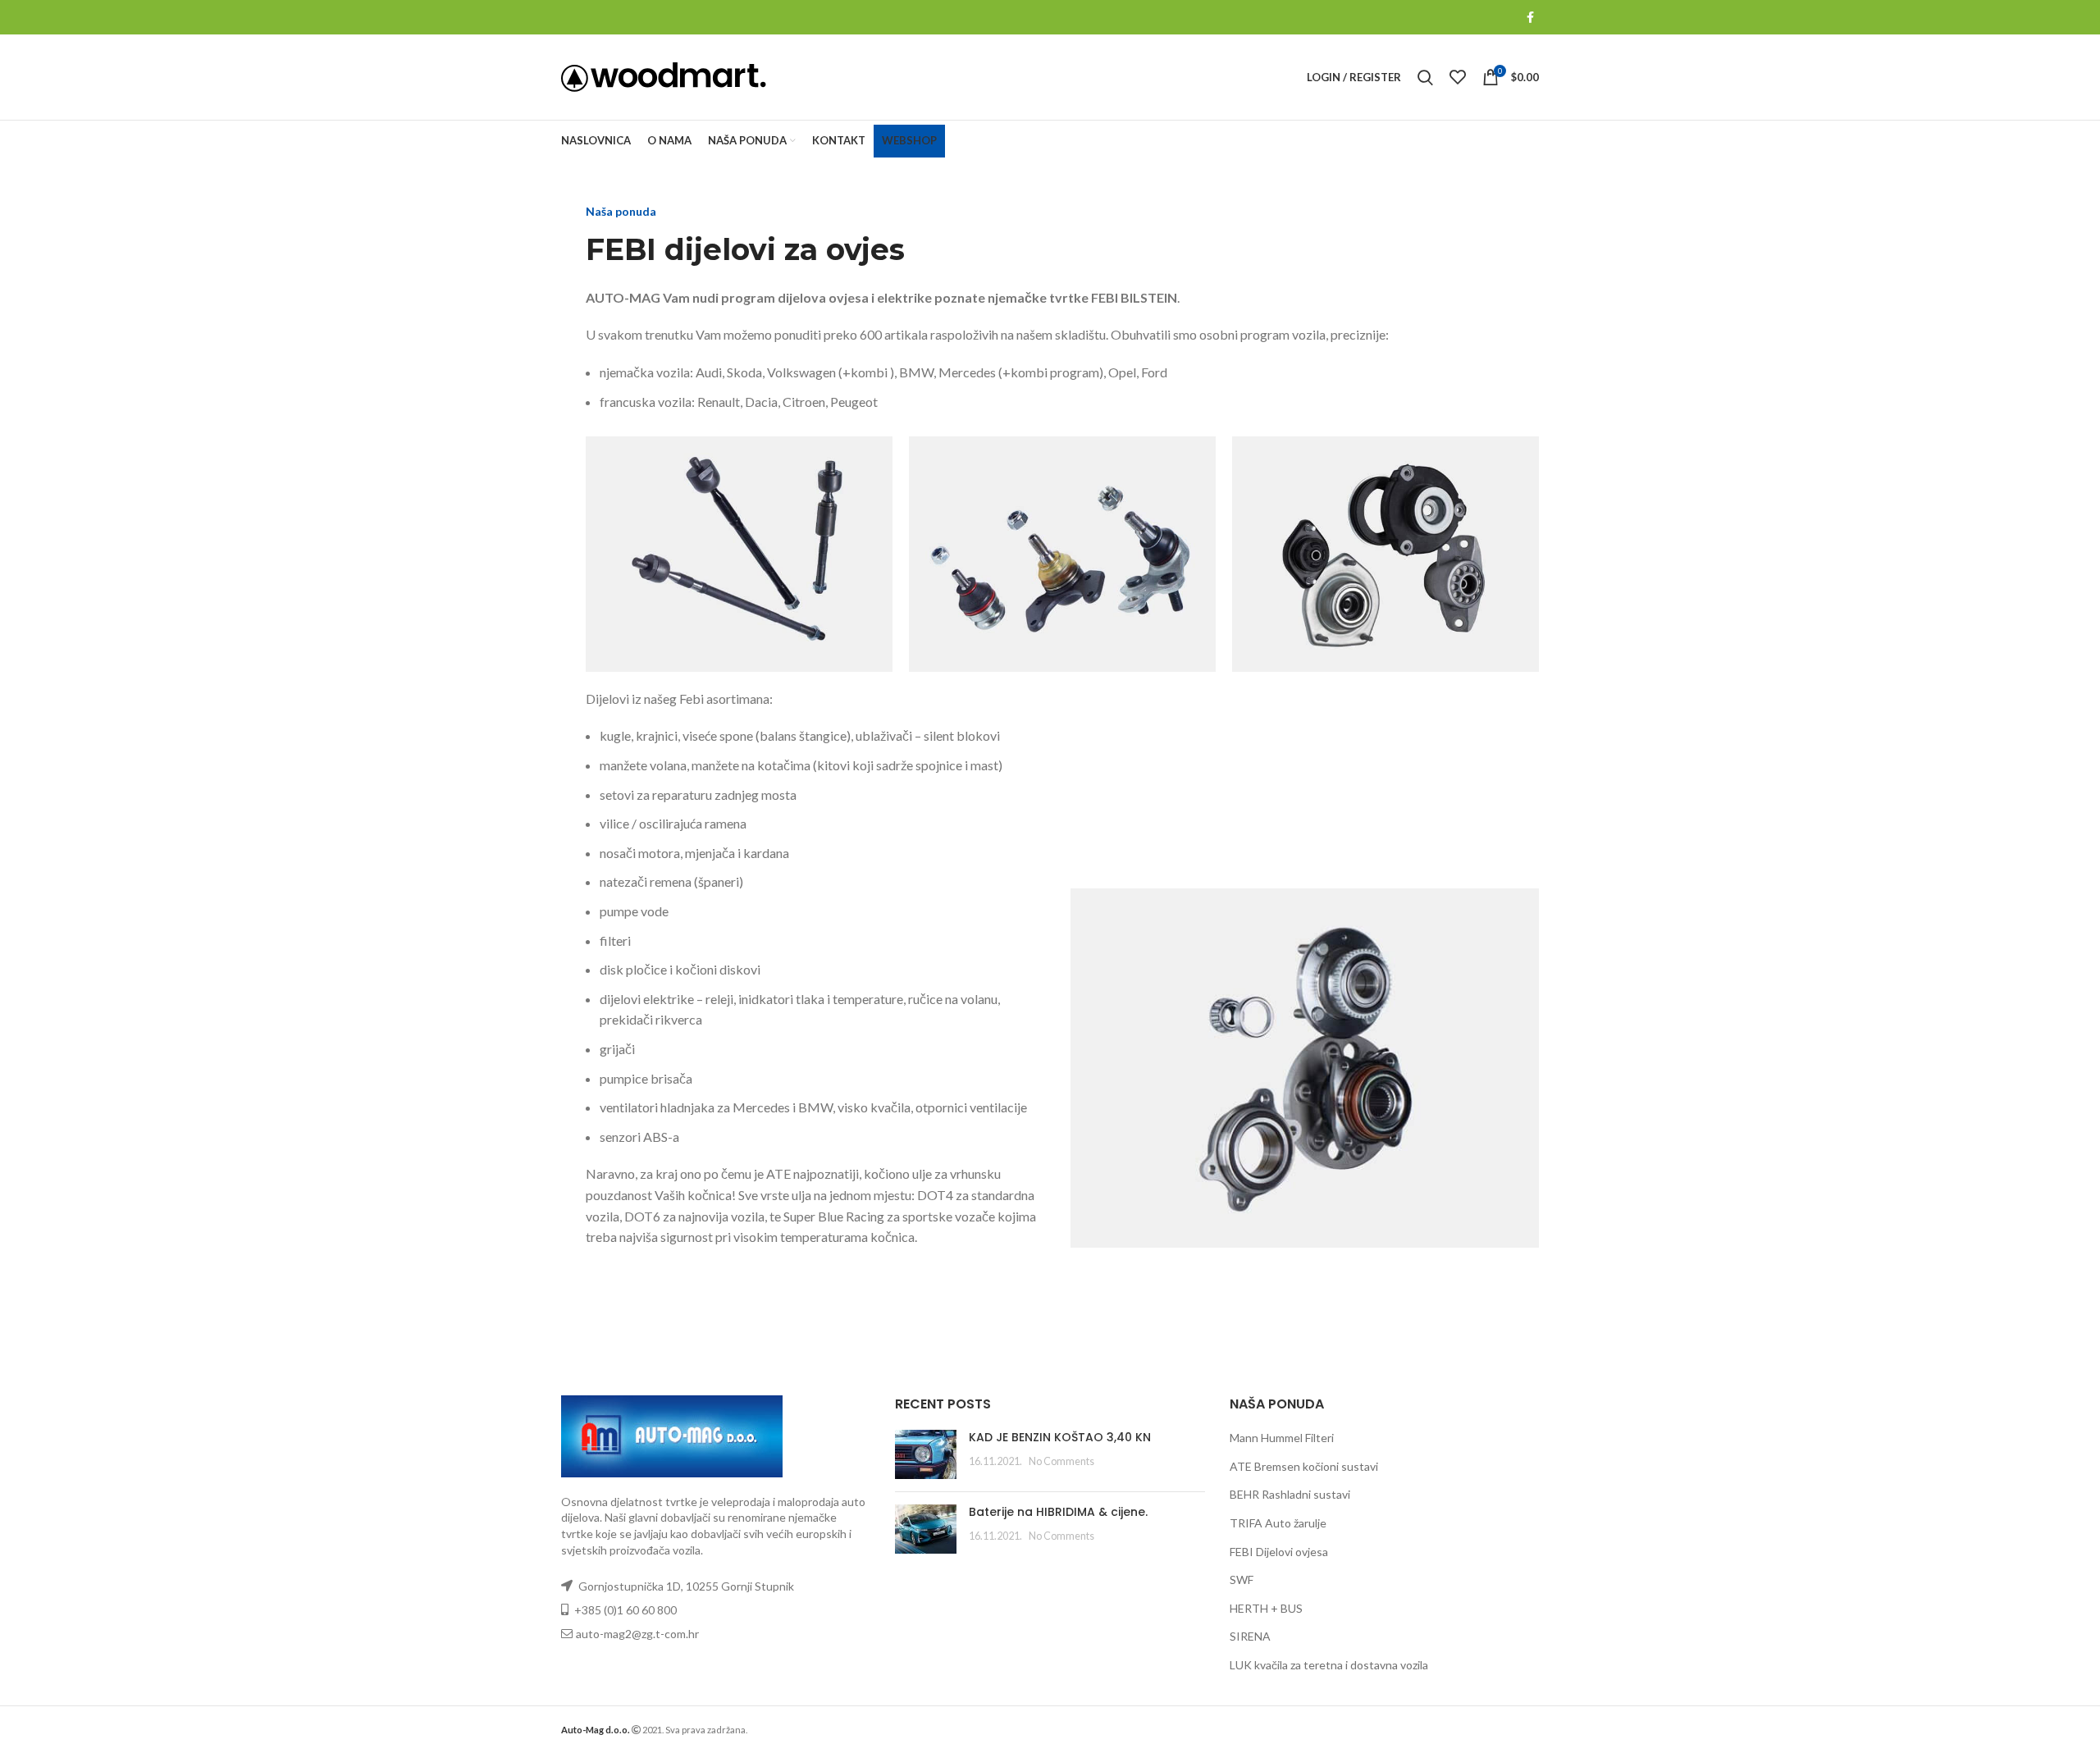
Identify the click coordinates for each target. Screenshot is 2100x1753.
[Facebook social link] (1530, 17)
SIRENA (1250, 1636)
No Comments (1061, 1461)
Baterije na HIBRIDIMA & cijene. (1058, 1512)
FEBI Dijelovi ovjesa (1279, 1552)
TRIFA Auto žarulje (1278, 1523)
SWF (1242, 1580)
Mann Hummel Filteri (1282, 1438)
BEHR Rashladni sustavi (1290, 1494)
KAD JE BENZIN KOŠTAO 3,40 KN (1060, 1437)
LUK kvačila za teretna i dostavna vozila (1329, 1665)
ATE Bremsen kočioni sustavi (1304, 1466)
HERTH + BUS (1266, 1608)
